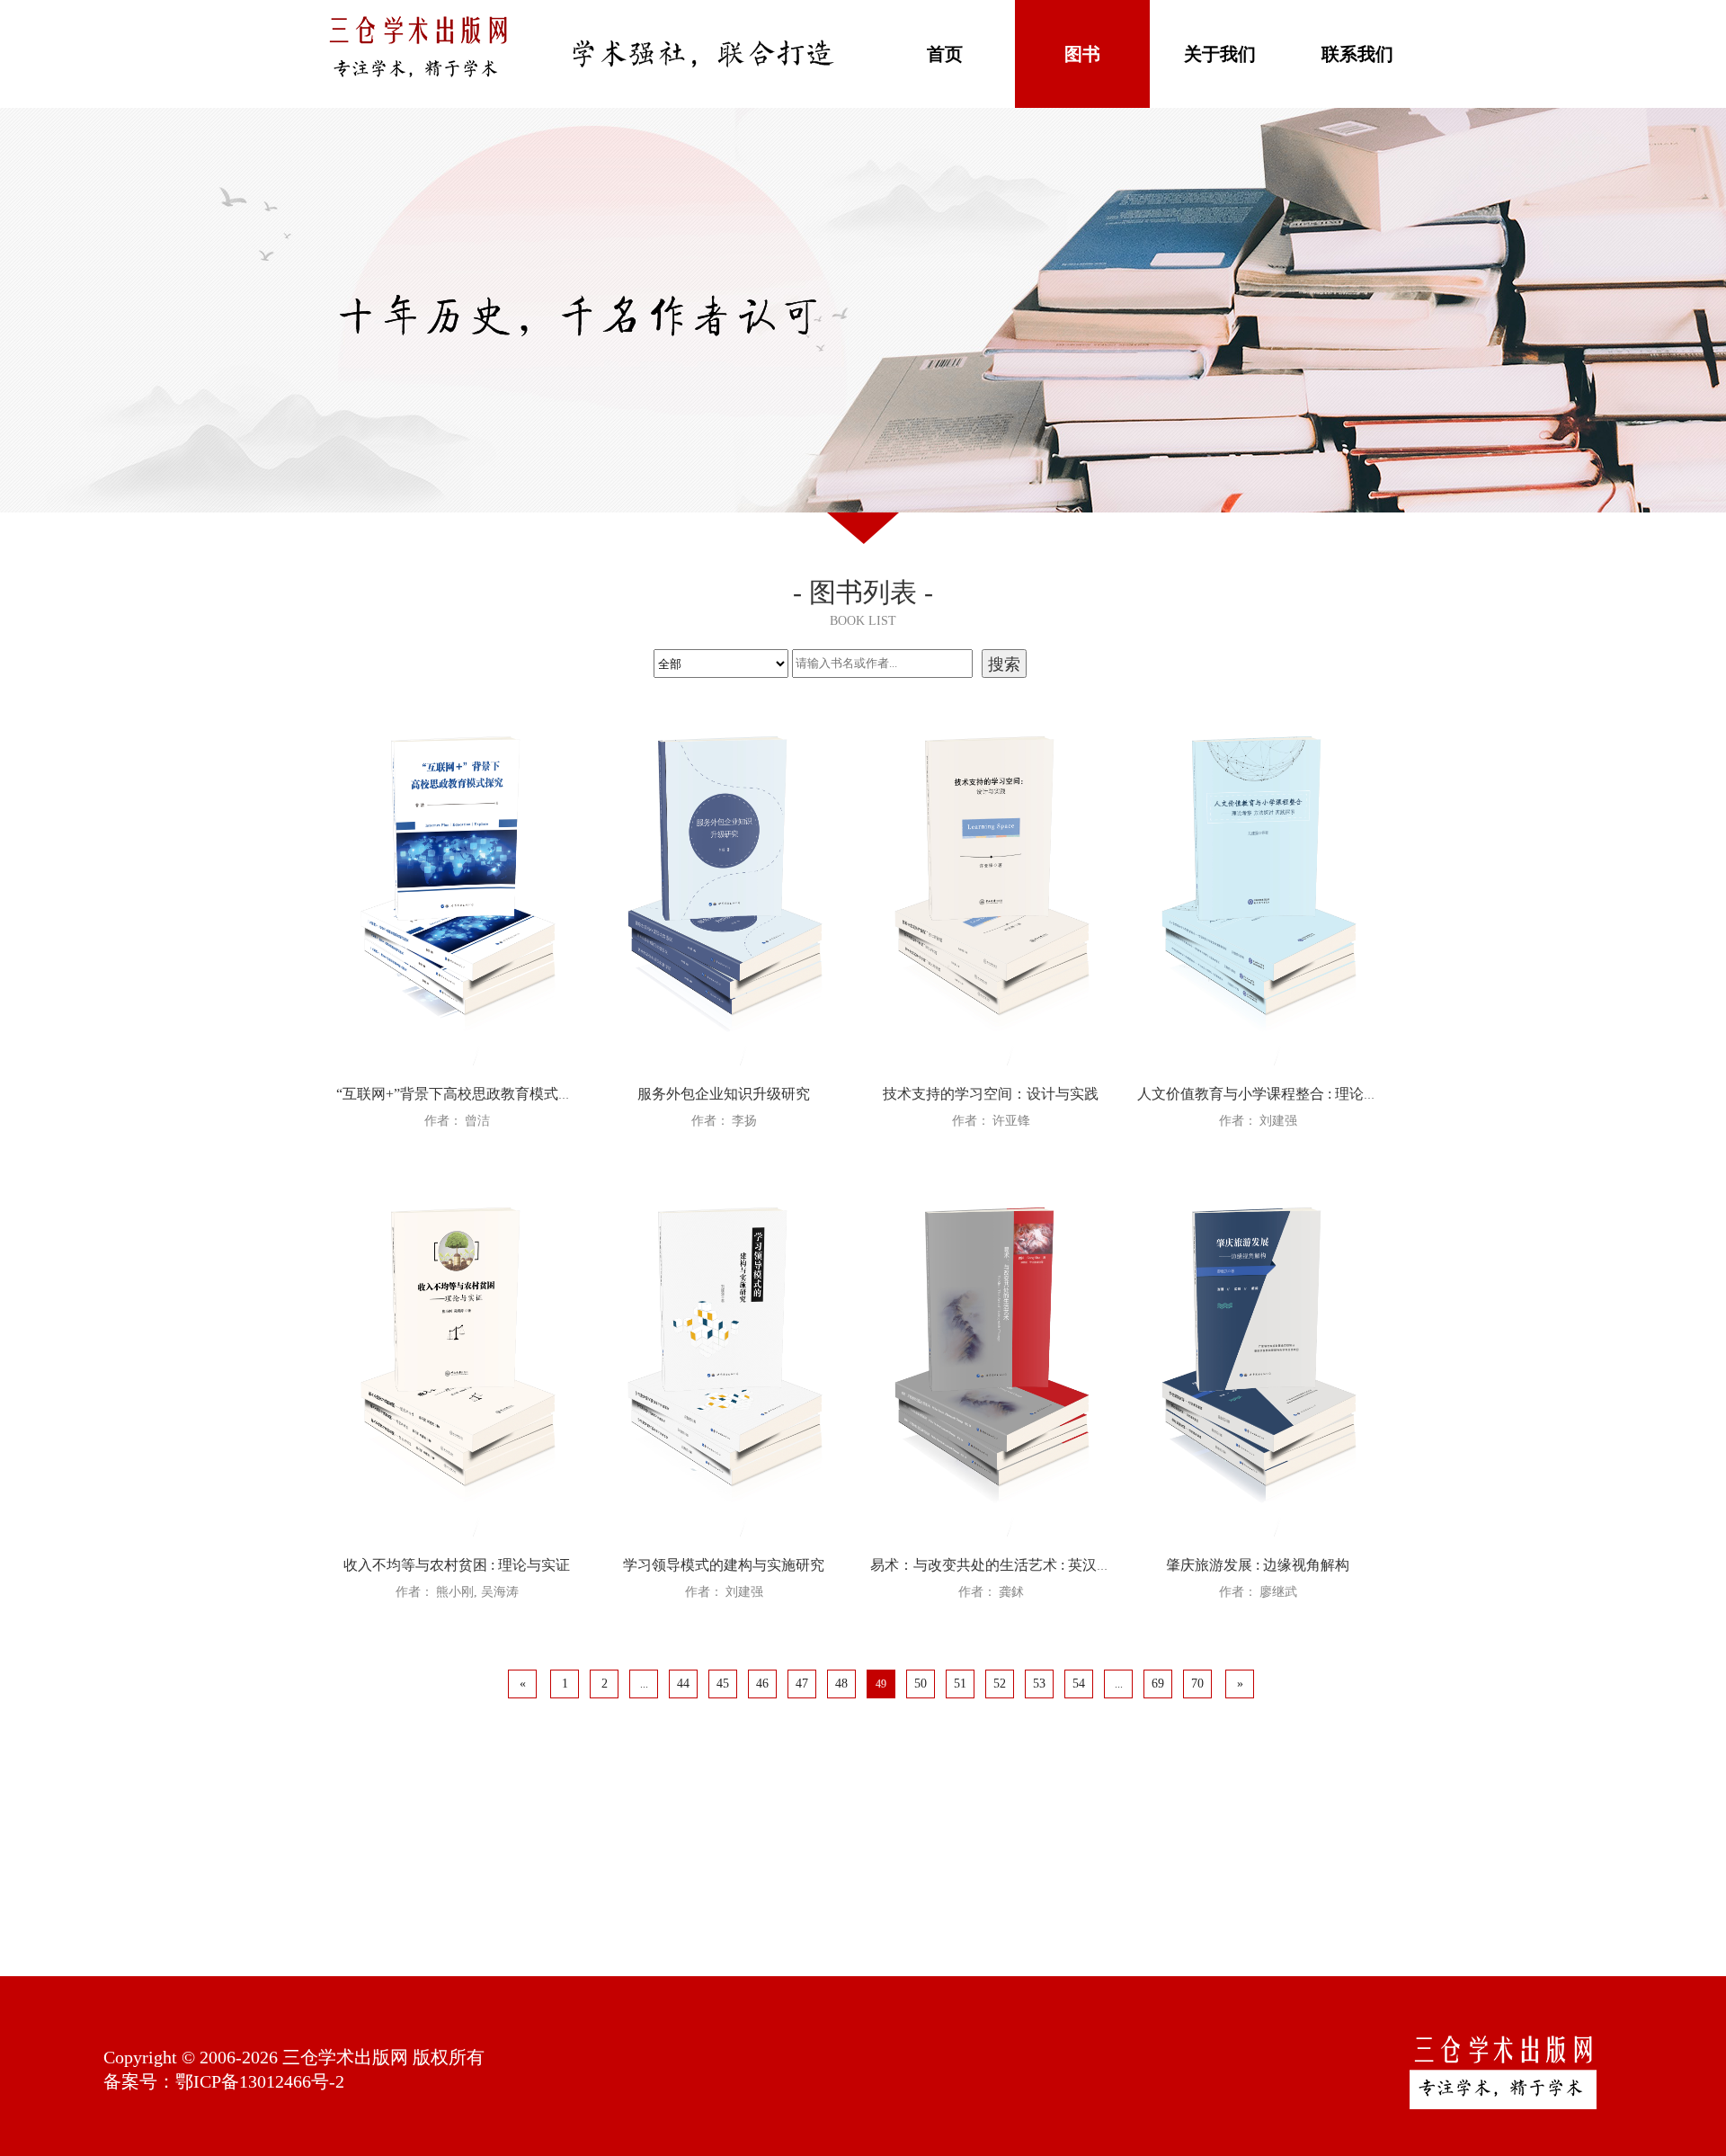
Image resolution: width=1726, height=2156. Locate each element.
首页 (945, 54)
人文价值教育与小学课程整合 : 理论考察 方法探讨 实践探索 (1326, 1094)
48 (841, 1684)
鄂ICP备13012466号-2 (260, 2081)
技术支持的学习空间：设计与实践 (991, 1094)
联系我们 (1357, 54)
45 (723, 1684)
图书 (1082, 54)
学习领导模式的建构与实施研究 (724, 1565)
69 (1158, 1684)
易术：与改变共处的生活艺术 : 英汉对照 (998, 1565)
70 (1197, 1684)
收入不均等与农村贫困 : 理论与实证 (457, 1565)
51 (960, 1684)
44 (683, 1684)
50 (921, 1684)
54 (1079, 1684)
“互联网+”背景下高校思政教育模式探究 (462, 1094)
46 (762, 1684)
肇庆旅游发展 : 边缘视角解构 (1258, 1565)
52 (1000, 1684)
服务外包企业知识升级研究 (724, 1094)
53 (1039, 1684)
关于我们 (1220, 54)
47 (802, 1684)
